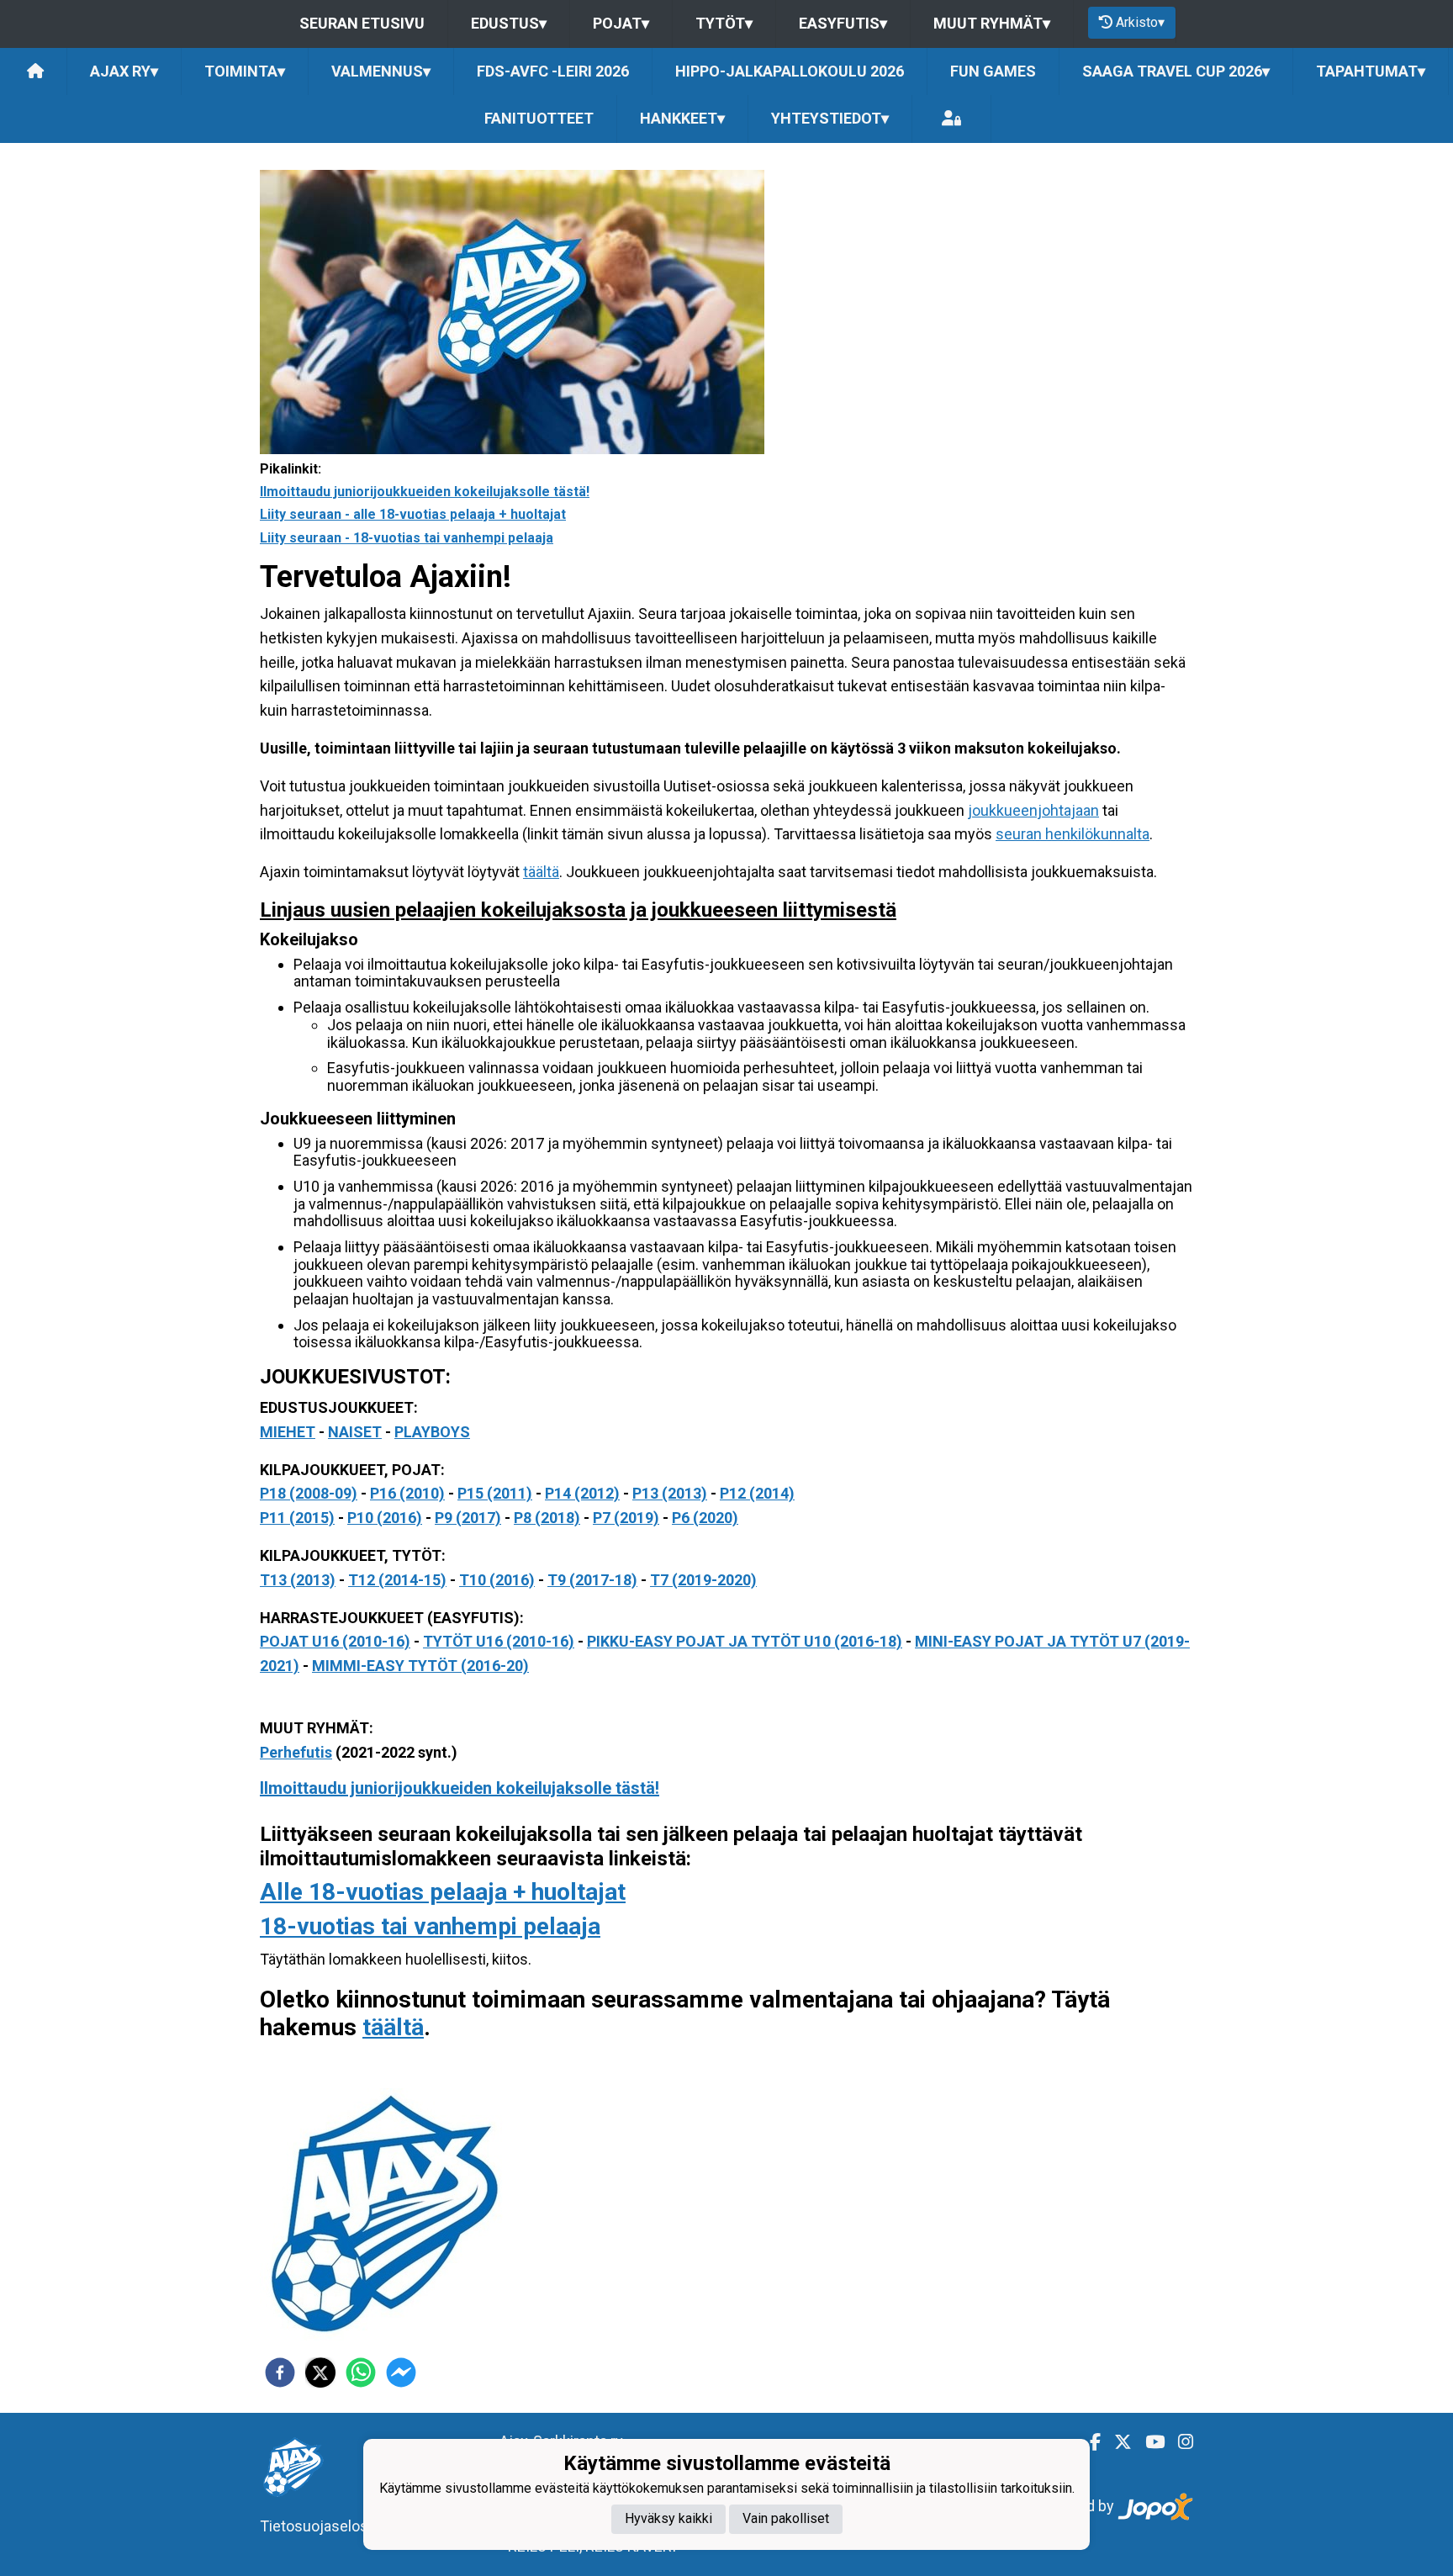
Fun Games (993, 71)
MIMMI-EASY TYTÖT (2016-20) (420, 1666)
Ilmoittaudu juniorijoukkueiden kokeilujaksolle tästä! (425, 492)
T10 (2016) (497, 1580)
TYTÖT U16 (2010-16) (499, 1641)
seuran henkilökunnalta (1073, 834)
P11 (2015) (297, 1518)
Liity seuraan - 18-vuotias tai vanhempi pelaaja (407, 538)
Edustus (509, 23)
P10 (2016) (385, 1518)
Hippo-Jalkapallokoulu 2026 (790, 71)
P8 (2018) (547, 1518)
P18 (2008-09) (309, 1493)
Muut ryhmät (992, 23)
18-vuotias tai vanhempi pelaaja (430, 1926)
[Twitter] (1116, 2442)
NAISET (355, 1432)
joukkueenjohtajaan (1033, 810)
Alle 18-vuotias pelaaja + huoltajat (443, 1892)
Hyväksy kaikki (668, 2519)
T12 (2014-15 (394, 1580)
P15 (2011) (495, 1493)
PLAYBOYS (432, 1432)
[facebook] (280, 2372)
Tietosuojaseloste (321, 2526)
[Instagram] (1179, 2442)
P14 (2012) (582, 1493)
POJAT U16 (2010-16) (335, 1641)
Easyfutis (843, 23)
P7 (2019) (626, 1518)
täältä (541, 872)
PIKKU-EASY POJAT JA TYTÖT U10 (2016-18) (745, 1641)
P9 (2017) (468, 1518)
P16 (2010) (407, 1493)
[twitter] (320, 2372)
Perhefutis (296, 1752)
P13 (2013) (670, 1493)
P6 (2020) (705, 1518)
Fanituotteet (539, 118)
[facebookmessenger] (401, 2372)
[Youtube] (1148, 2442)
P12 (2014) (757, 1493)
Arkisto (1140, 22)
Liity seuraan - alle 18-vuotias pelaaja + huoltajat (413, 514)
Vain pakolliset (786, 2519)
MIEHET (288, 1432)
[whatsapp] (361, 2372)
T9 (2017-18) (592, 1580)
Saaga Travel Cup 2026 (1176, 71)
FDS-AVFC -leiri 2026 (553, 71)
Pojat (621, 23)
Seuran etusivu (362, 23)
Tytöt (724, 23)
